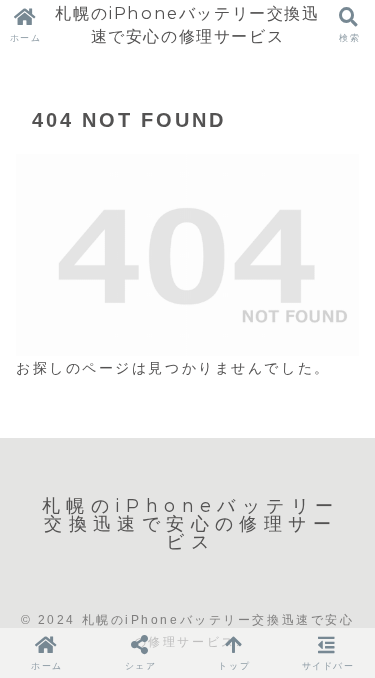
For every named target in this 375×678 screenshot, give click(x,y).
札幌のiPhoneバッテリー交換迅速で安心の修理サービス (187, 24)
